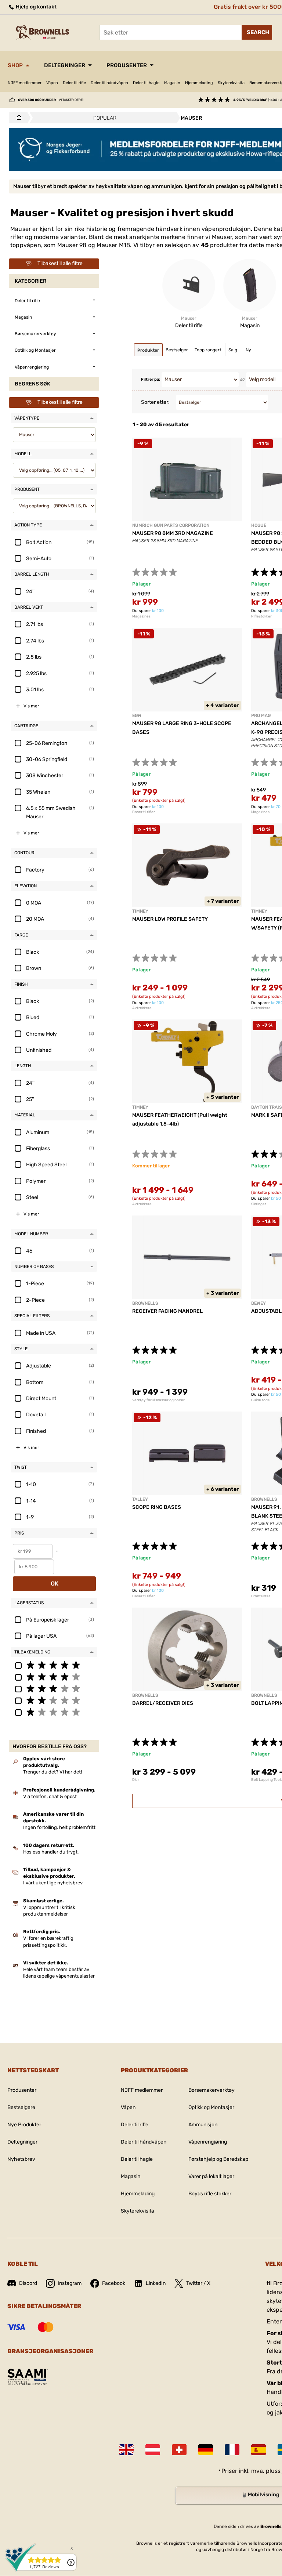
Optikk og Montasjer (211, 2107)
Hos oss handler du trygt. (51, 1852)
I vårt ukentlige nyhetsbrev (53, 1883)
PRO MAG (261, 715)
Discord (28, 2283)
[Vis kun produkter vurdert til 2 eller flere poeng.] (54, 1700)
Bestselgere (21, 2107)
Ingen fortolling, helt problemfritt (59, 1827)
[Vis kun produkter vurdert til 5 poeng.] (54, 1665)
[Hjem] (17, 118)
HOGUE (259, 525)
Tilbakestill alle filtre (60, 263)
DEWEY (258, 1303)
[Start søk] (257, 32)
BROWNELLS (145, 1303)
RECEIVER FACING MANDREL (167, 1311)
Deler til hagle (146, 83)
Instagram (70, 2283)
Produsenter (127, 65)
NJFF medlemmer (25, 83)
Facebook (114, 2283)
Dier (136, 1780)
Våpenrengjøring (208, 2142)
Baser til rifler (144, 812)
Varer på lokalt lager (211, 2176)
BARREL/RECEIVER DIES (163, 1703)
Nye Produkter (24, 2125)
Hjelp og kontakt (36, 7)
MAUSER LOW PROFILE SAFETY (170, 919)
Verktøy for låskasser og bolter (158, 1400)
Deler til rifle (74, 83)
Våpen (52, 83)
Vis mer (31, 706)
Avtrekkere (142, 1008)
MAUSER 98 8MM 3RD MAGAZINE (173, 533)
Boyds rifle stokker (210, 2194)
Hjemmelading (199, 83)
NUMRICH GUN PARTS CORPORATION (171, 525)
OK (55, 1584)
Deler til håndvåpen (109, 83)
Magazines (141, 616)
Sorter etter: (155, 402)
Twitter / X (198, 2283)
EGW (137, 715)
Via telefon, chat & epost (50, 1796)
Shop (15, 65)
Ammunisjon (203, 2125)
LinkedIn (156, 2283)
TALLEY (140, 1499)
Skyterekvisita (231, 83)
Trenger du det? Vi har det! (53, 1772)
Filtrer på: (151, 379)
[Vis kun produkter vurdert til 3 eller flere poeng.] (54, 1688)
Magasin (172, 83)
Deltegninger (65, 65)
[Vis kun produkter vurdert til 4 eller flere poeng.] (54, 1677)
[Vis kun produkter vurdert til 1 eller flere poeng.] (54, 1712)
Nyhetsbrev (21, 2159)
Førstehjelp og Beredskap (218, 2159)
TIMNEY (140, 911)
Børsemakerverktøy (211, 2090)
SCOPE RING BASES (157, 1507)
